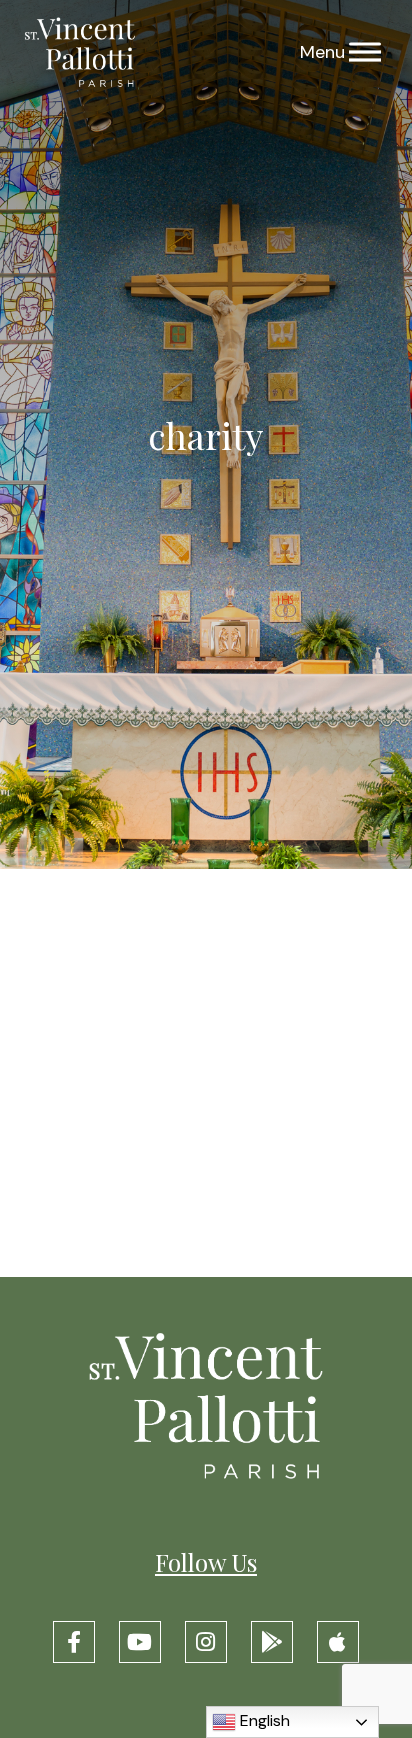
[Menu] (365, 52)
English (263, 1720)
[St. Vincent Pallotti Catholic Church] (80, 52)
